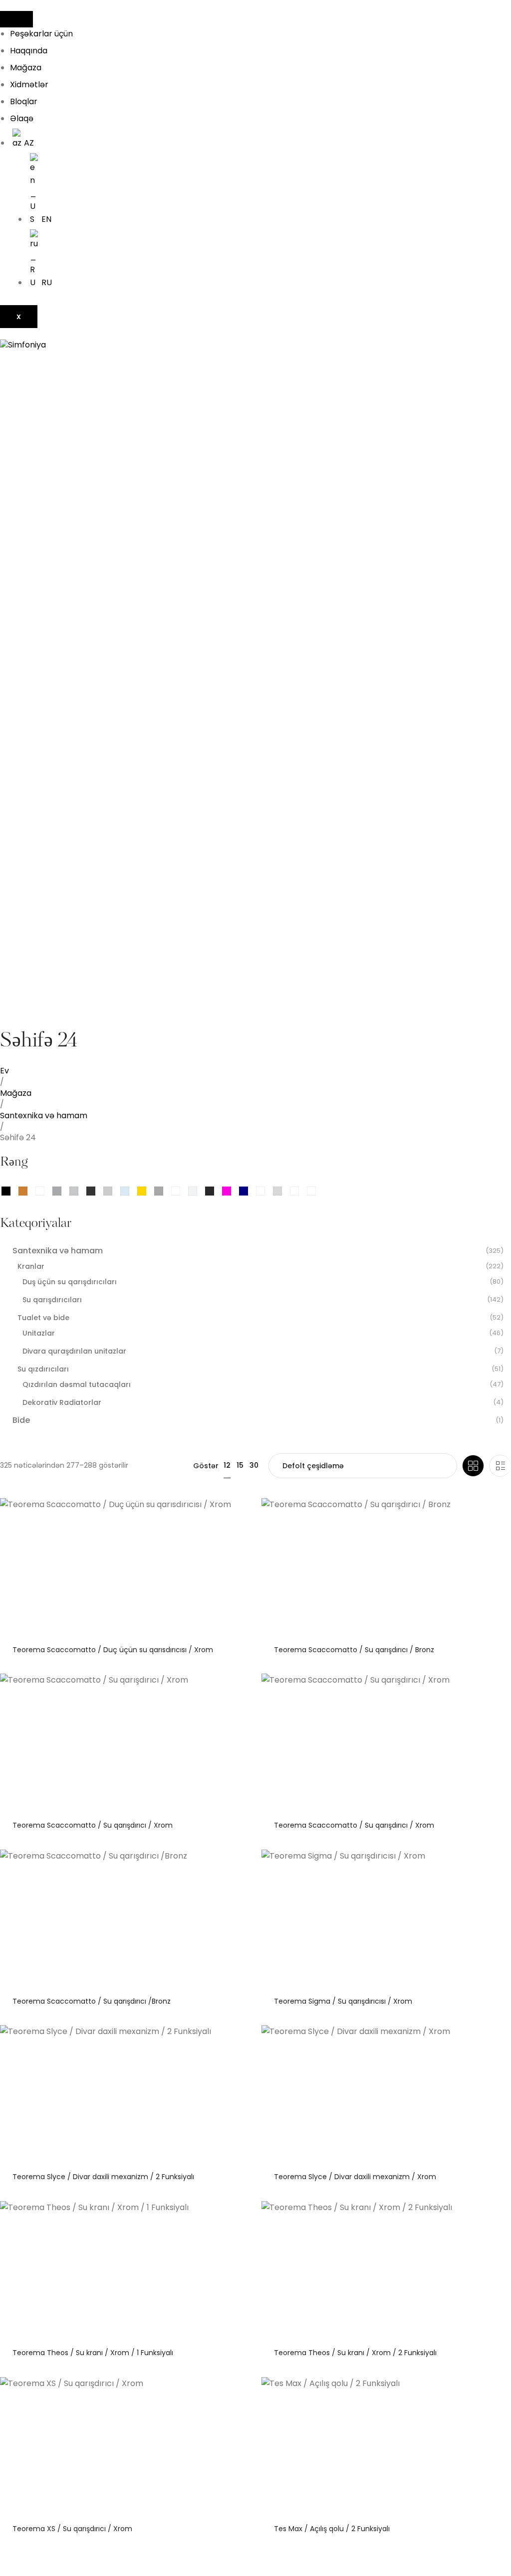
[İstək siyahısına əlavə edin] (240, 1513)
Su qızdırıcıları (43, 1369)
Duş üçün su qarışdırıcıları (70, 1282)
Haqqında (29, 51)
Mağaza (26, 68)
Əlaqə (22, 118)
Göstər (206, 1466)
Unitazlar (39, 1333)
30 (254, 1465)
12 (227, 1465)
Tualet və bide (43, 1318)
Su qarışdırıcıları (52, 1300)
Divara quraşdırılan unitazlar (74, 1351)
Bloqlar (24, 101)
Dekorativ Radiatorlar (62, 1402)
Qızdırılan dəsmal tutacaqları (77, 1384)
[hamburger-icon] (16, 19)
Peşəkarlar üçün (41, 34)
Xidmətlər (29, 85)
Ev (4, 1071)
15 (240, 1465)
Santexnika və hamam (44, 1116)
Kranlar (31, 1266)
